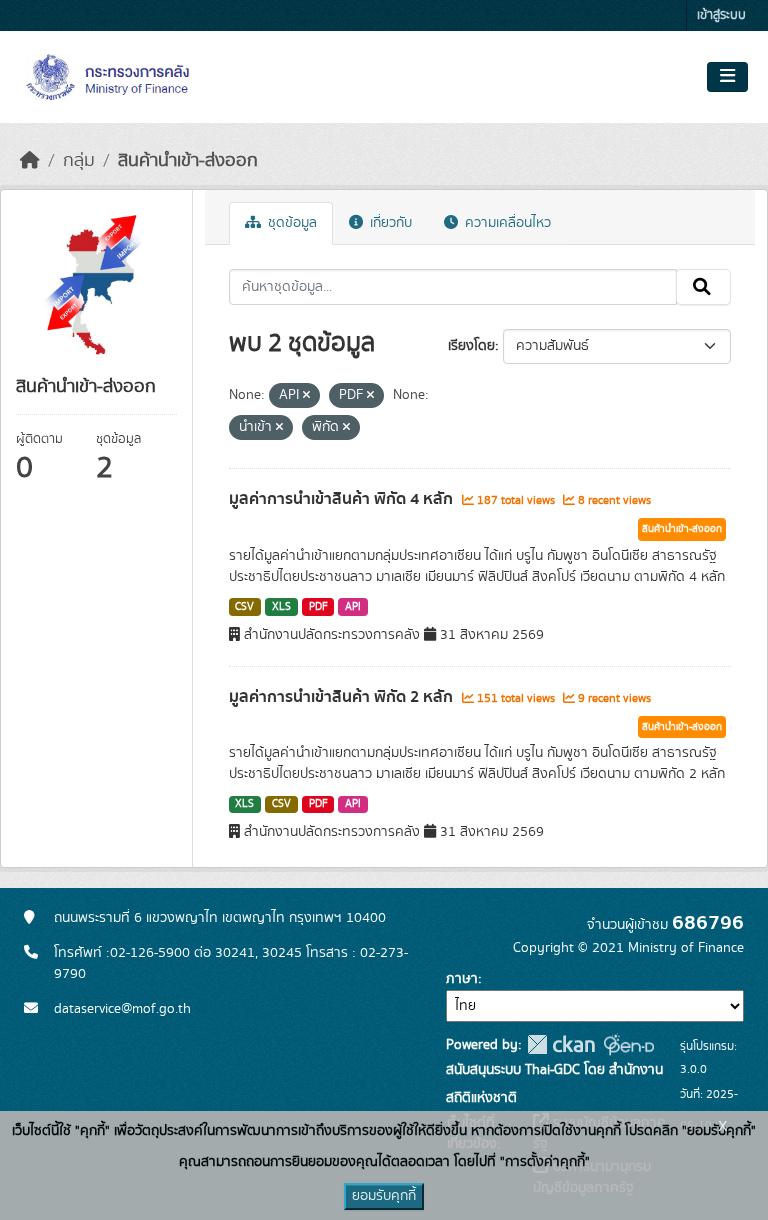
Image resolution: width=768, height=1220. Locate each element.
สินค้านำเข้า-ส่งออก (188, 161)
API (353, 607)
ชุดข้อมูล (290, 223)
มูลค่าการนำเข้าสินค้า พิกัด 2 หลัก (343, 697)
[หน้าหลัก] (30, 161)
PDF (318, 607)
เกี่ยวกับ (389, 223)
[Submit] (703, 287)
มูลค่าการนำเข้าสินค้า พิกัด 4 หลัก (343, 499)
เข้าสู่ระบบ (721, 15)
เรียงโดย (471, 346)
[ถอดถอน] (306, 396)
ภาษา (462, 979)
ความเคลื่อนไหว (506, 223)
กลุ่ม (79, 161)
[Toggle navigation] (727, 77)
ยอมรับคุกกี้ (384, 1196)
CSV (244, 607)
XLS (281, 607)
